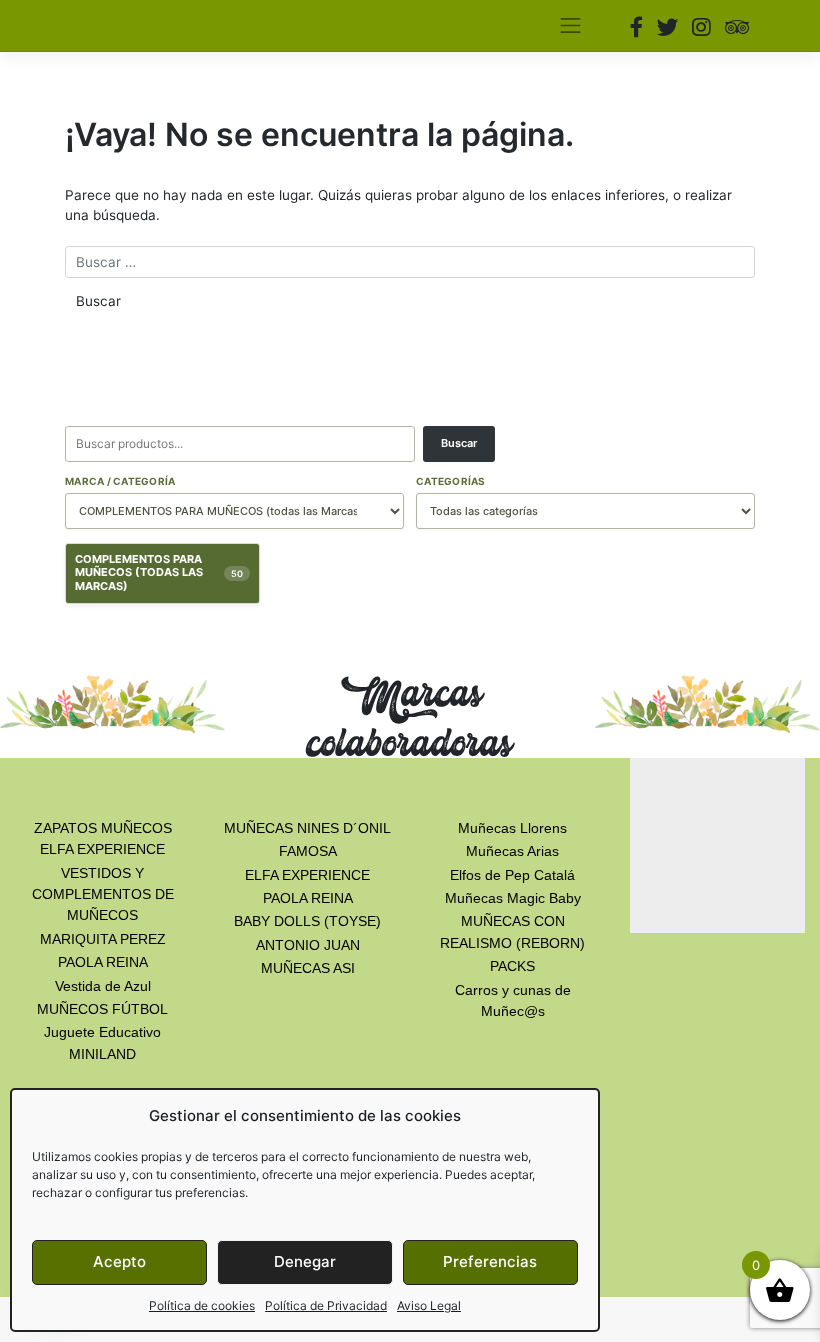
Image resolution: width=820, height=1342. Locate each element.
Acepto (119, 1261)
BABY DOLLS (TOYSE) (307, 921)
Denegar (305, 1261)
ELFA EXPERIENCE (307, 875)
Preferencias (490, 1261)
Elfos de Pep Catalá (512, 875)
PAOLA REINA (103, 962)
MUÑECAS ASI (308, 968)
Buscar (459, 443)
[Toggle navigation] (570, 26)
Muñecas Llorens (512, 828)
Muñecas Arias (512, 851)
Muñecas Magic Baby (513, 898)
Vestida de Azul (103, 986)
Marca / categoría (120, 481)
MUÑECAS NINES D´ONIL (307, 828)
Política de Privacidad (326, 1305)
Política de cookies (202, 1305)
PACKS (512, 966)
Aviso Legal (429, 1305)
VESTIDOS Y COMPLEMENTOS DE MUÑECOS (103, 894)
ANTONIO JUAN (308, 945)
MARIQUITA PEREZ (103, 939)
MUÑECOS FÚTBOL (102, 1009)
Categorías (451, 481)
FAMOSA (308, 851)
